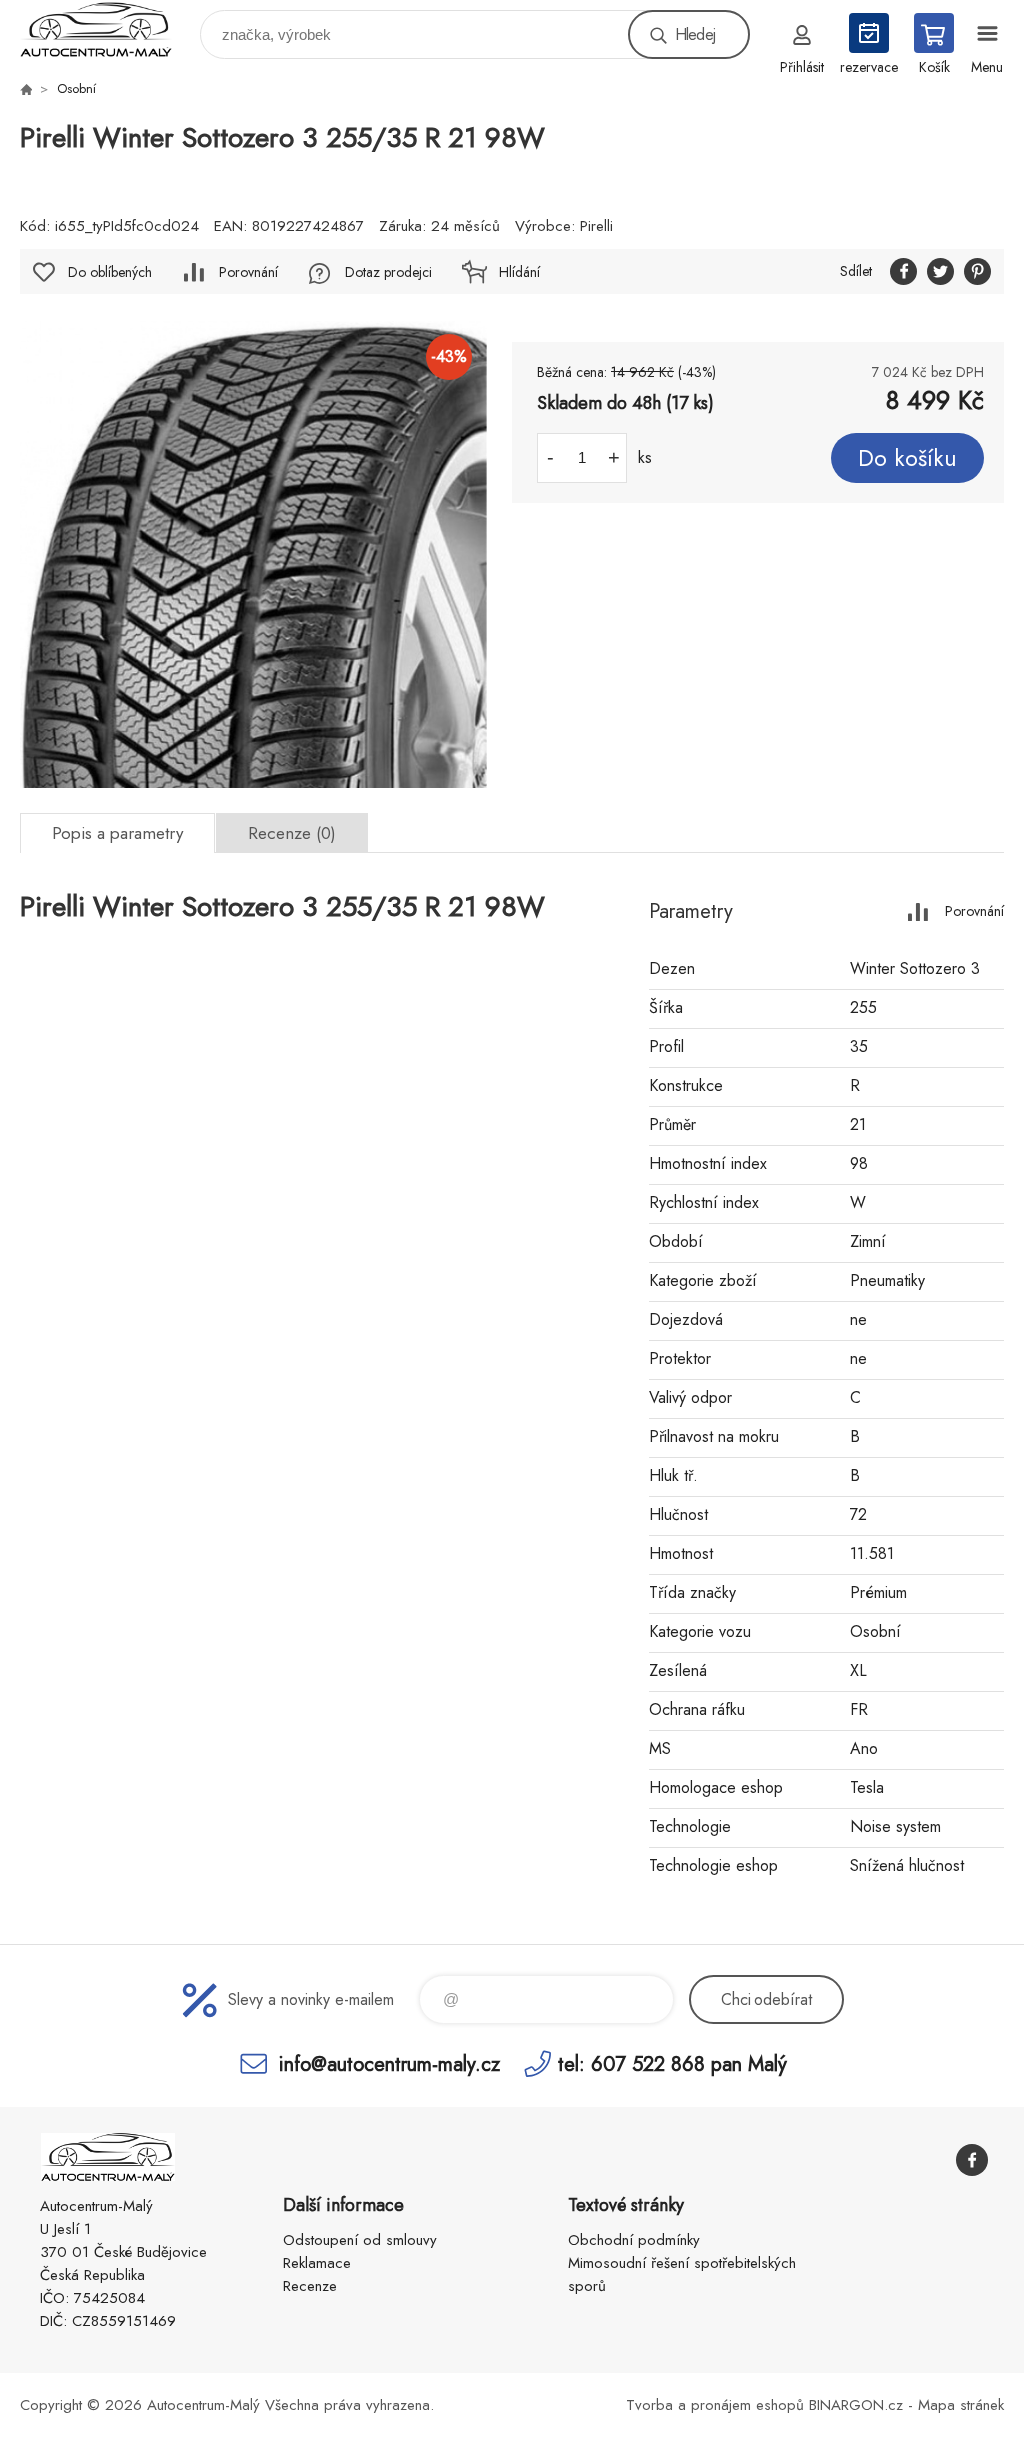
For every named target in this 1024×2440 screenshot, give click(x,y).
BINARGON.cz (856, 2405)
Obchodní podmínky (634, 2240)
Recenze (310, 2286)
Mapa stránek (961, 2405)
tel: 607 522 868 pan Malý (672, 2063)
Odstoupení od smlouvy (360, 2240)
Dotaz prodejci (388, 272)
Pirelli (596, 226)
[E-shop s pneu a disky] (26, 89)
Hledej (695, 34)
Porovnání (248, 272)
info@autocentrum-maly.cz (389, 2063)
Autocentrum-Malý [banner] (108, 29)
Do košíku (907, 458)
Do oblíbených (110, 272)
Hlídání (519, 272)
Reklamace (317, 2263)
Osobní (76, 88)
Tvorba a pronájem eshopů (715, 2405)
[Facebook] (972, 2160)
